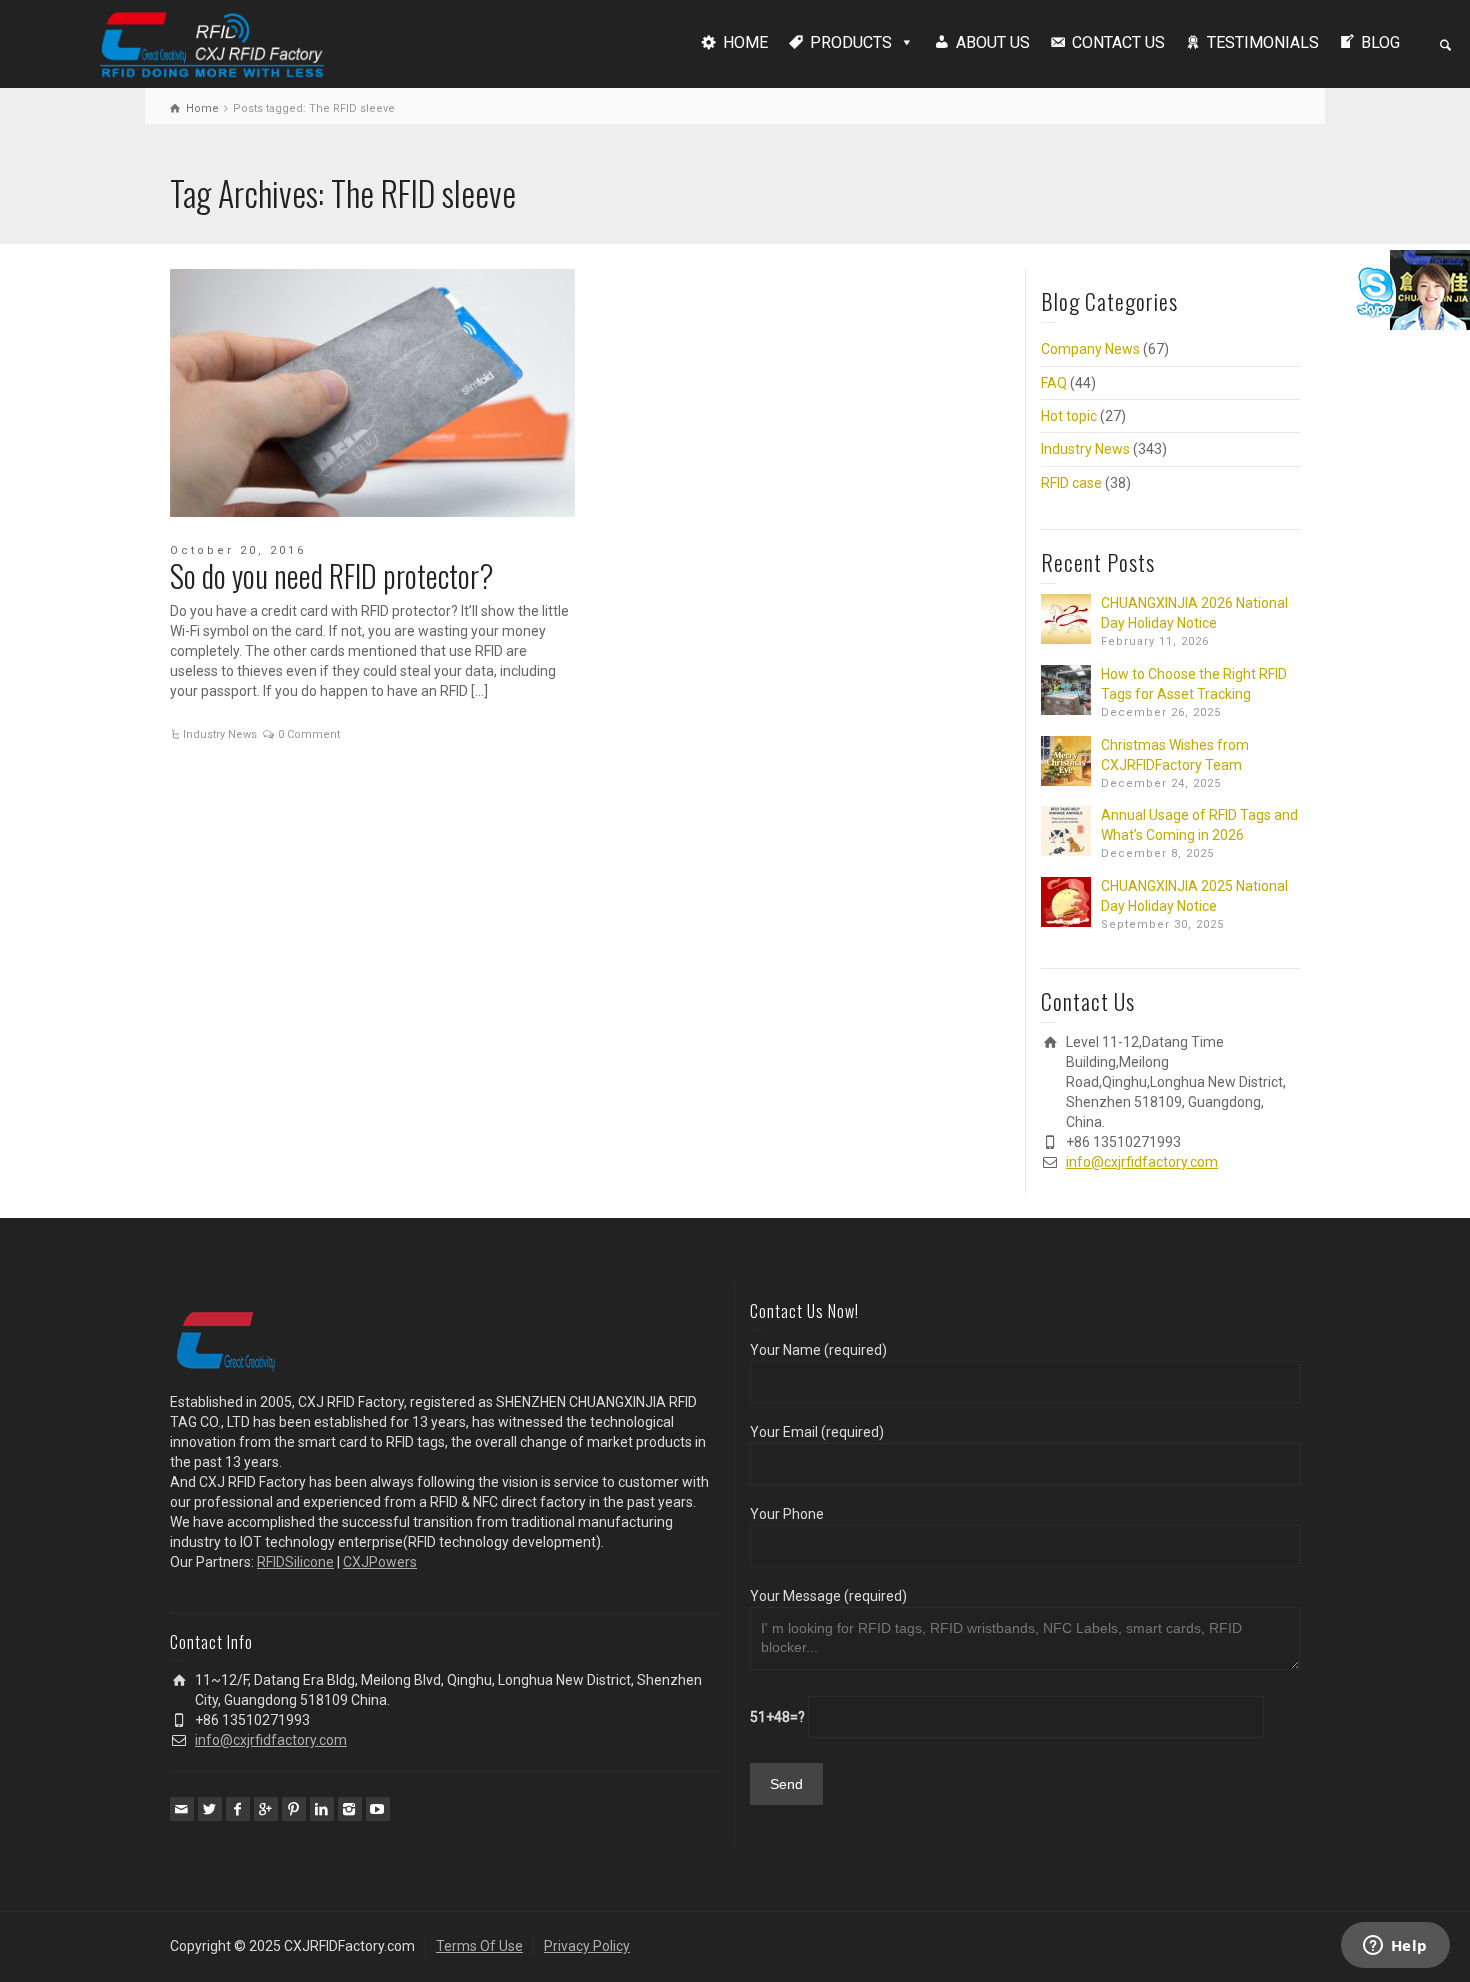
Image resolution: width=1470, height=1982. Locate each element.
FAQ (1054, 383)
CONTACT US (1118, 42)
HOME (745, 42)
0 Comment (309, 734)
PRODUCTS (851, 42)
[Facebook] (238, 1809)
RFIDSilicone (295, 1562)
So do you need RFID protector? (332, 575)
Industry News (220, 734)
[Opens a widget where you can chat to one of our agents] (1395, 1947)
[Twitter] (210, 1809)
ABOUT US (993, 42)
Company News (1090, 349)
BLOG (1380, 42)
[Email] (182, 1809)
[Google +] (266, 1809)
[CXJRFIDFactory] (212, 42)
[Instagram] (350, 1809)
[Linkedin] (322, 1809)
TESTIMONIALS (1263, 42)
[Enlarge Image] (372, 393)
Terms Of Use (479, 1946)
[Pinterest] (294, 1809)
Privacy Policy (587, 1946)
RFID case (1071, 483)
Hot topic (1069, 416)
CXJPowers (380, 1562)
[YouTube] (378, 1809)
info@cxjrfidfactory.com (1142, 1162)
